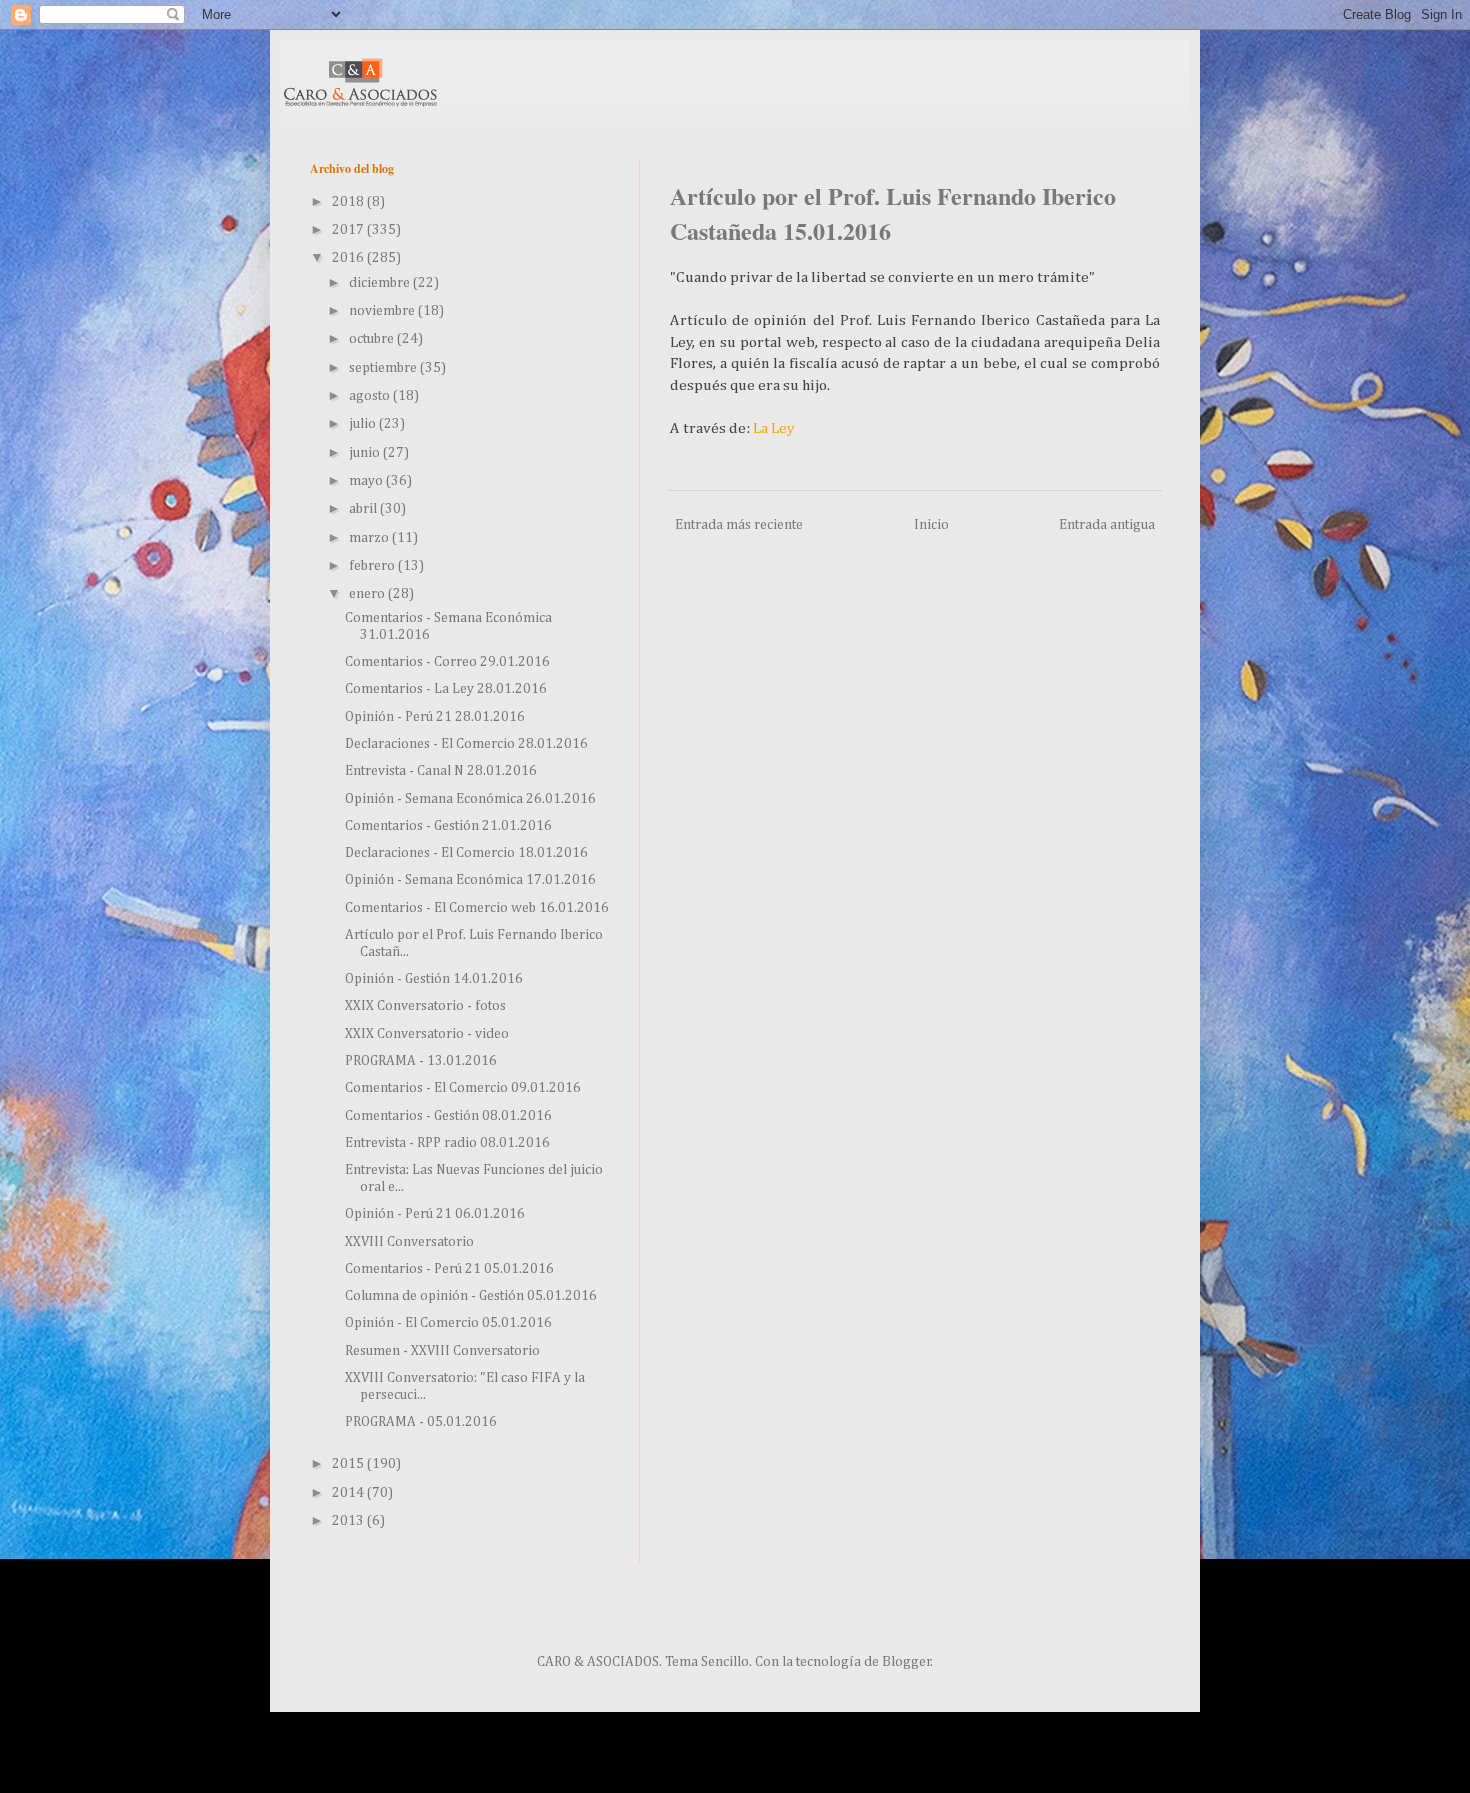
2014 (349, 1493)
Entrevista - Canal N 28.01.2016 (441, 771)
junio (366, 453)
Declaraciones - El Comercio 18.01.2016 (466, 853)
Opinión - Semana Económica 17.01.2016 (470, 880)
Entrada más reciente (739, 525)
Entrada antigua (1107, 525)
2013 (349, 1521)
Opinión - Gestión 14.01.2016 (434, 979)
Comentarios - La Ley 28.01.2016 (446, 689)
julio (364, 424)
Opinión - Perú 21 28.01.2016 (435, 717)
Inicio (931, 525)
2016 (349, 258)
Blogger (906, 1662)
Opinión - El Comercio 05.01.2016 (448, 1323)
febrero (373, 566)
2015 (349, 1464)
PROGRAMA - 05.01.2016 (421, 1422)
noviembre (383, 311)
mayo (367, 481)
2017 (349, 230)
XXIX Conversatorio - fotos (425, 1006)
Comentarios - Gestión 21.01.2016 (448, 826)
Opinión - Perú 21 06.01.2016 (435, 1214)
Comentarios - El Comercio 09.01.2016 (463, 1088)
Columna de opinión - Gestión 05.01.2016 (471, 1296)
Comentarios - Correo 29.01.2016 (447, 662)
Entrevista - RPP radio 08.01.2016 (447, 1143)
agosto (371, 396)
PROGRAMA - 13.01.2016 (421, 1061)
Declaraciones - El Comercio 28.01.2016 (466, 744)
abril (364, 509)
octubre (373, 339)
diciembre (381, 283)
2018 (349, 202)
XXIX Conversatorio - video (427, 1034)
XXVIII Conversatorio (409, 1242)
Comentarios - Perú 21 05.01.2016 (449, 1269)
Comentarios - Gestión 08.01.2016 (448, 1116)
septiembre (384, 368)
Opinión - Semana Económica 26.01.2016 (470, 799)
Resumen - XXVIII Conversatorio (442, 1351)
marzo (370, 538)
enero (368, 594)
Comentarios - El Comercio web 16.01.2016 (477, 908)
